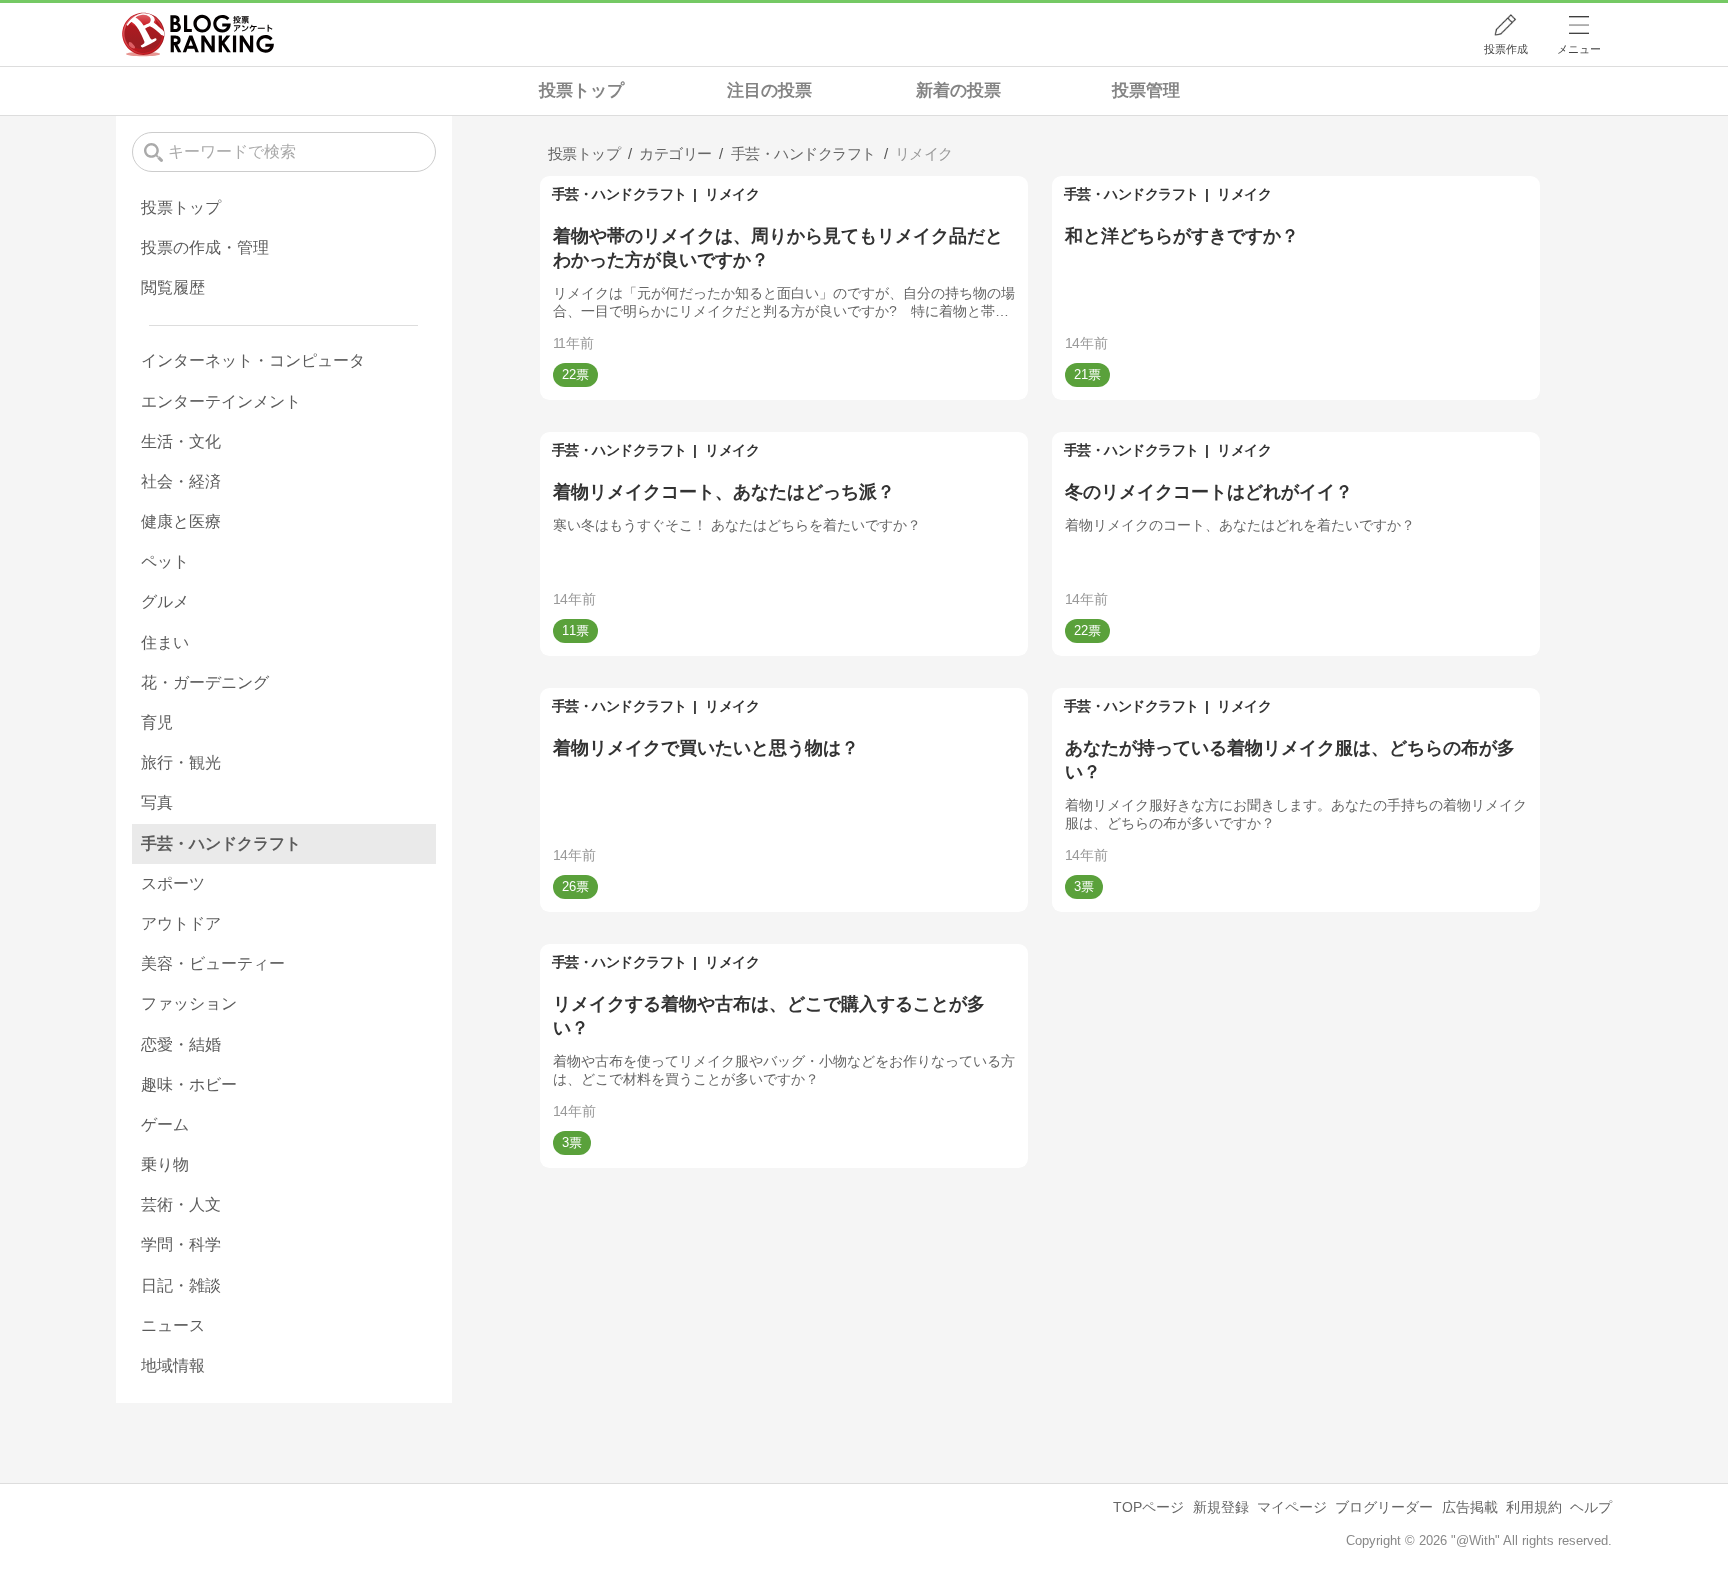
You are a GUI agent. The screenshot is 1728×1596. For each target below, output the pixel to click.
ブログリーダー (1384, 1507)
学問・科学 (181, 1244)
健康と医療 (181, 521)
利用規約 (1534, 1507)
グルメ (165, 601)
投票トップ (581, 90)
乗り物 (165, 1164)
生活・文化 (181, 441)
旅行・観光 (181, 762)
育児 (157, 722)
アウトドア (181, 923)
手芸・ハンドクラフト (619, 194)
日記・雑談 (181, 1285)
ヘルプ (1591, 1507)
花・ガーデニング (205, 682)
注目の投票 (769, 90)
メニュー (1579, 49)
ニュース (173, 1325)
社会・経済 (181, 481)
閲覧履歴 (173, 287)
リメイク (732, 194)
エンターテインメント (221, 401)
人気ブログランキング (198, 34)
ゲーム (165, 1124)
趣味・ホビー (189, 1084)
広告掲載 (1470, 1507)
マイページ (1292, 1507)
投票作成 (1506, 49)
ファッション (189, 1003)
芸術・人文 (181, 1204)
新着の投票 (958, 90)
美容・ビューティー (213, 963)
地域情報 (173, 1365)
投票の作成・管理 (205, 247)
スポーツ (173, 883)
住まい (165, 642)
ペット (165, 561)
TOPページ (1148, 1507)
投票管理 (1146, 90)
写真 (157, 802)
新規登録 (1221, 1507)
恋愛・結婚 (181, 1044)
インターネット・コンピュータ (253, 360)
